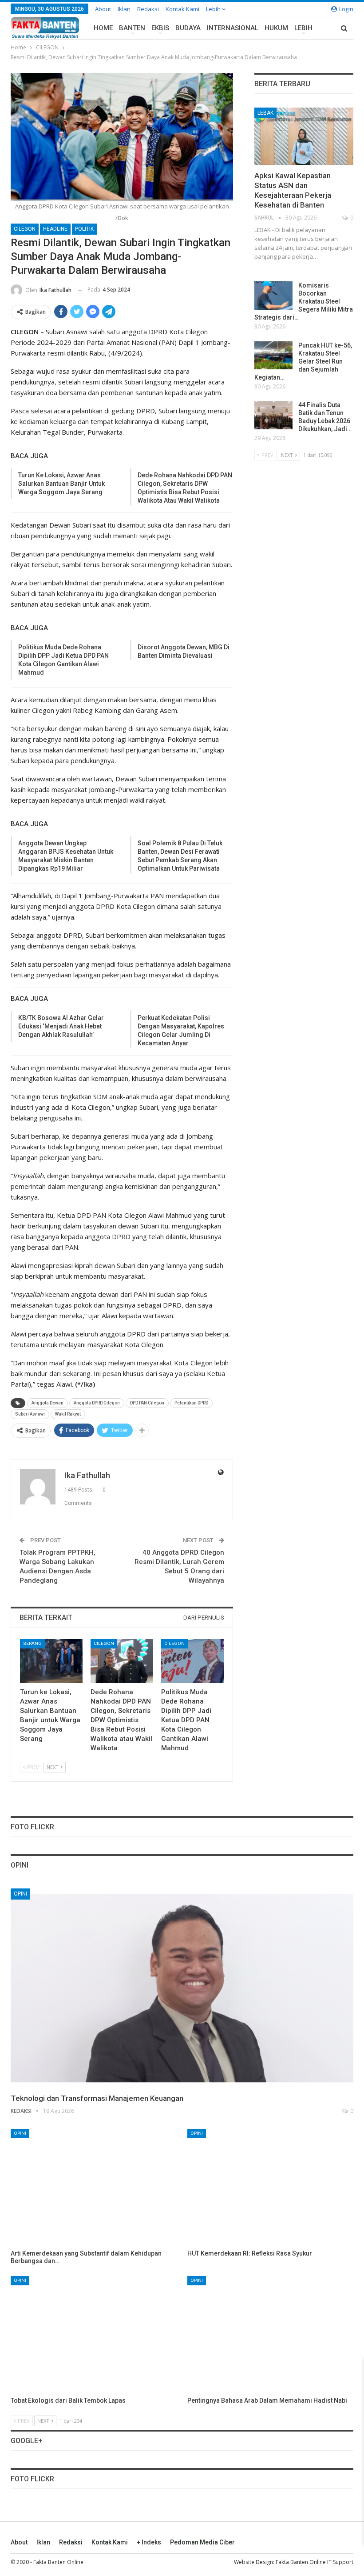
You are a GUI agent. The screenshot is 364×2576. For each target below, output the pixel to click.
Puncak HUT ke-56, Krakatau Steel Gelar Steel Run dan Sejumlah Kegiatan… (303, 361)
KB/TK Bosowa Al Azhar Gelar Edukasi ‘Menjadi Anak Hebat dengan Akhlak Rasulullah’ (61, 1026)
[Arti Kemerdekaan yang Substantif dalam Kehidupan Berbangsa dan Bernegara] (94, 2187)
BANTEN (132, 28)
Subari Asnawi (30, 1414)
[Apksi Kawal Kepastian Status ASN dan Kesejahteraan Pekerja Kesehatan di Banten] (304, 136)
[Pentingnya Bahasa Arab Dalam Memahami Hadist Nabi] (270, 2334)
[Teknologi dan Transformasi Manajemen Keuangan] (182, 1988)
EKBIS (160, 28)
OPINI (20, 1894)
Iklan (124, 9)
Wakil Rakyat (68, 1414)
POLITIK (84, 229)
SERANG (32, 1643)
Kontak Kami (182, 9)
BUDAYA (188, 28)
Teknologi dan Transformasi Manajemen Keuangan (97, 2098)
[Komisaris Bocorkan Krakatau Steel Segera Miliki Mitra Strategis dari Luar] (273, 296)
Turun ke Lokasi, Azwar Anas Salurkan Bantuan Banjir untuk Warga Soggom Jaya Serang (61, 484)
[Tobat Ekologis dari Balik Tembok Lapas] (94, 2334)
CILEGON (25, 229)
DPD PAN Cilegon (147, 1403)
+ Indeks (149, 2542)
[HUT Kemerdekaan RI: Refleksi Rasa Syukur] (270, 2187)
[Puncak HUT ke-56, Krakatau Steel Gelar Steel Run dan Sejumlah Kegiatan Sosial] (273, 356)
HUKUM (276, 28)
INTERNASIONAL (233, 28)
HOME (103, 28)
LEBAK (265, 113)
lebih (214, 9)
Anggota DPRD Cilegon (97, 1403)
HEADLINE (55, 229)
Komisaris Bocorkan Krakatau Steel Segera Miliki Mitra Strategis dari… (304, 301)
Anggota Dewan (47, 1403)
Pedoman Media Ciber (202, 2542)
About (103, 9)
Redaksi (148, 9)
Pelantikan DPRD (191, 1403)
